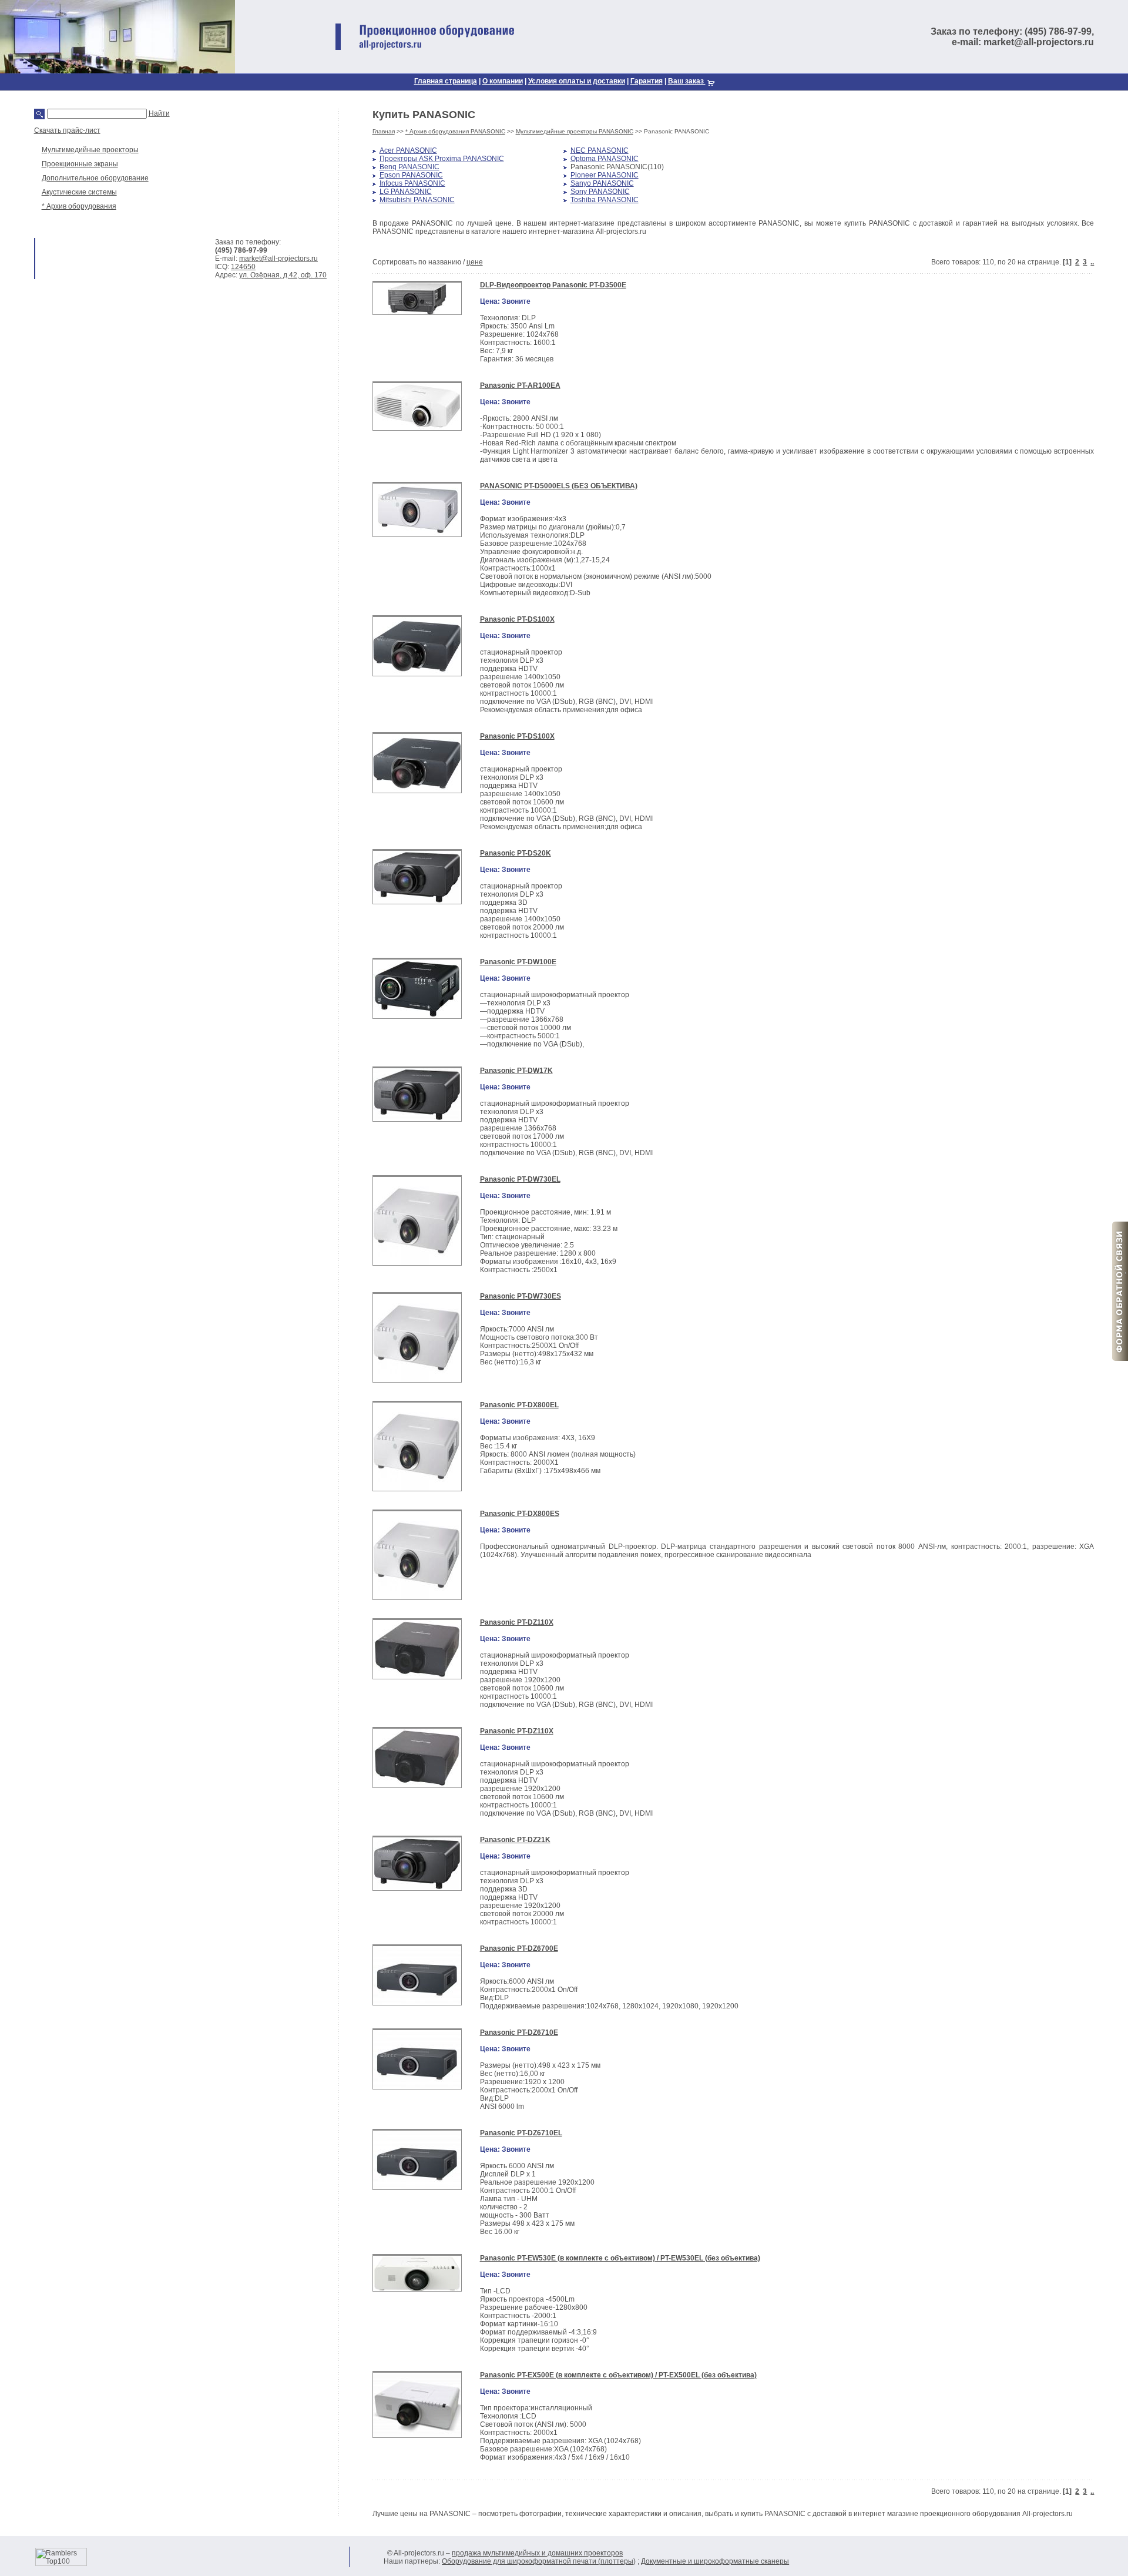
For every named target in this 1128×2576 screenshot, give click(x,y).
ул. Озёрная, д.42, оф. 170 (283, 275)
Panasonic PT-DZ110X (517, 1622)
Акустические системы (79, 192)
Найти (159, 113)
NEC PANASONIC (600, 150)
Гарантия (647, 81)
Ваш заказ (687, 81)
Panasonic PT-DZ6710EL (521, 2133)
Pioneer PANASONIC (605, 175)
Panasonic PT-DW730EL (520, 1179)
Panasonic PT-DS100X (517, 619)
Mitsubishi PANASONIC (417, 200)
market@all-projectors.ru (278, 259)
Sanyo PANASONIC (602, 183)
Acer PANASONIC (408, 150)
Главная (384, 131)
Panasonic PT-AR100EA (520, 385)
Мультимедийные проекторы (90, 150)
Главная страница (446, 81)
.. (1092, 262)
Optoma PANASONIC (605, 159)
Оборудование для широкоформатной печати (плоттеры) (539, 2561)
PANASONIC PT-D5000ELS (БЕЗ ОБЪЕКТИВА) (559, 486)
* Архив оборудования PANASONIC (455, 131)
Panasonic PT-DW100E (518, 962)
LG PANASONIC (406, 192)
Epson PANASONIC (411, 175)
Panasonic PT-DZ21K (515, 1840)
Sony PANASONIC (600, 192)
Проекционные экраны (80, 164)
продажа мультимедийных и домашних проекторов (537, 2553)
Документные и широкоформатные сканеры (715, 2561)
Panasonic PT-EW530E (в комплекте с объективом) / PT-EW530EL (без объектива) (620, 2258)
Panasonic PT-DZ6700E (519, 1948)
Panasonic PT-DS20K (516, 853)
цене (475, 262)
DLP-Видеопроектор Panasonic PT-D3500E (553, 285)
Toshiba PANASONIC (605, 200)
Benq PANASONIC (409, 167)
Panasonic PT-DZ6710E (519, 2032)
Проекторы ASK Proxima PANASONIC (442, 159)
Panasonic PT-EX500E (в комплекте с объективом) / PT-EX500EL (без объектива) (618, 2375)
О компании (503, 81)
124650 (243, 267)
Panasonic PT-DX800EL (519, 1405)
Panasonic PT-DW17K (516, 1071)
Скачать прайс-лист (67, 130)
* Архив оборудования (79, 206)
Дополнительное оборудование (95, 178)
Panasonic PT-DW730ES (521, 1296)
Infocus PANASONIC (412, 183)
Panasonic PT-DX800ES (520, 1514)
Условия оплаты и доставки (577, 81)
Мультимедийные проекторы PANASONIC (575, 131)
